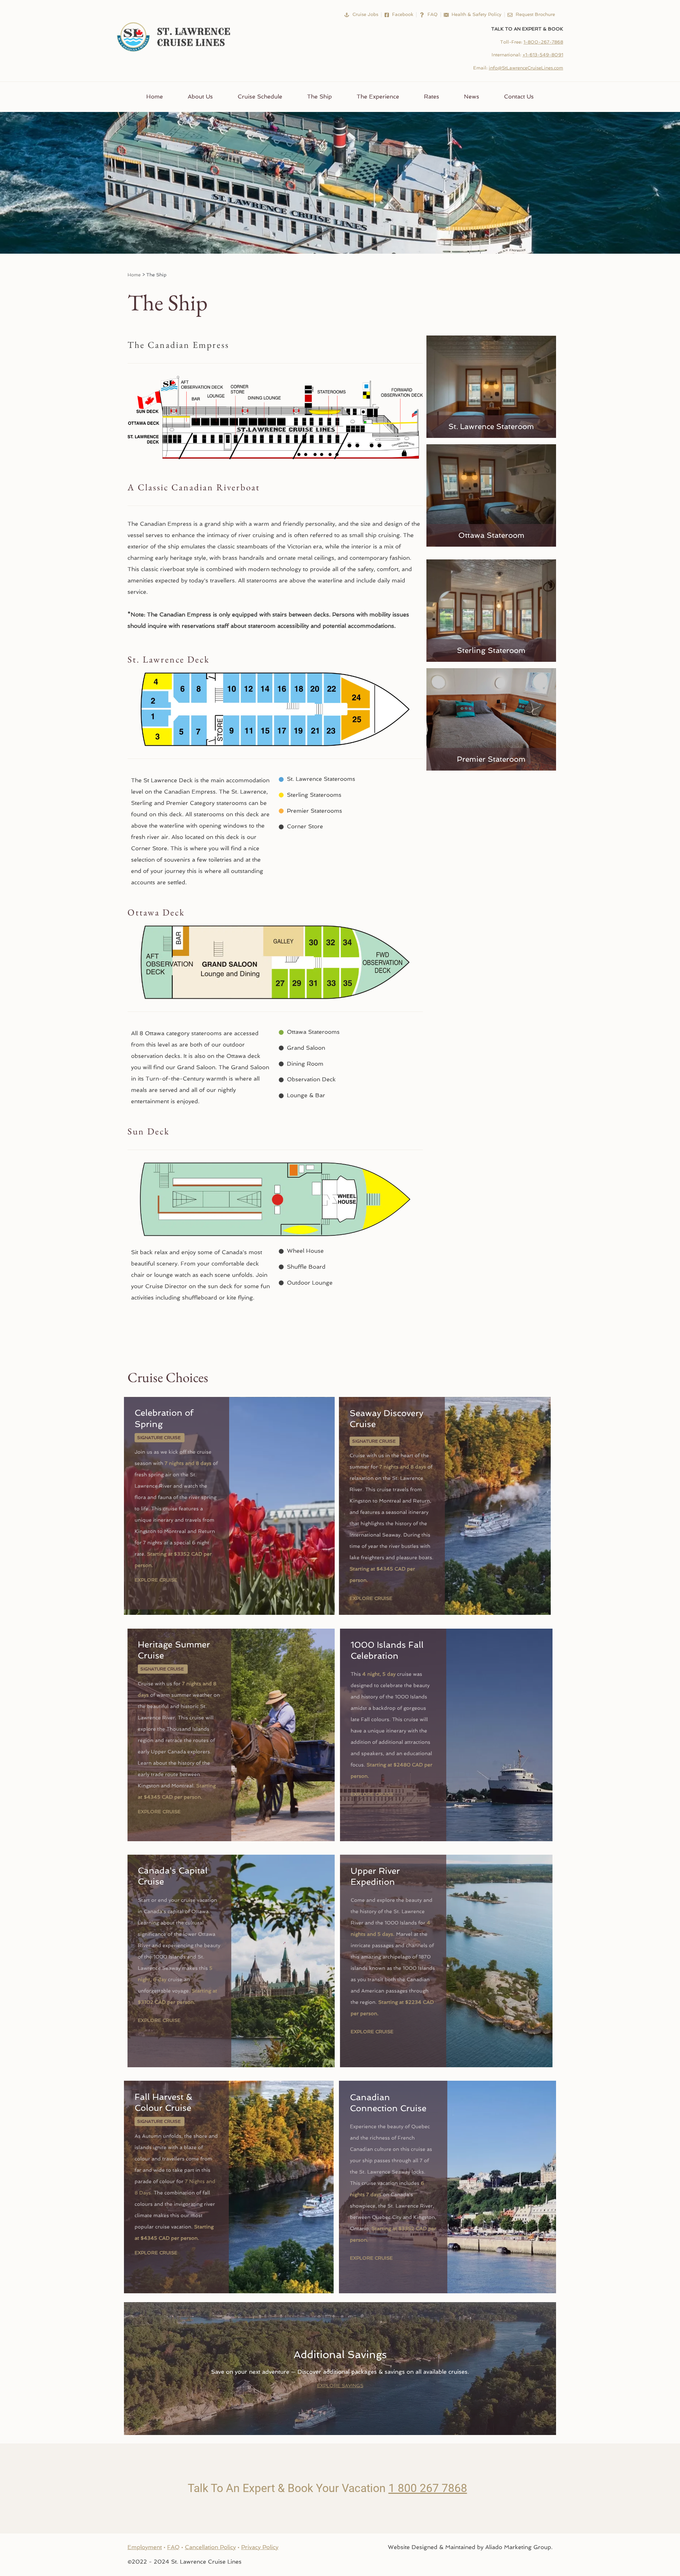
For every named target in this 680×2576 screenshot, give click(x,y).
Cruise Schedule (260, 97)
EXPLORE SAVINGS (340, 2386)
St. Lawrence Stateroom (491, 426)
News (472, 97)
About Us (200, 97)
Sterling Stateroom (491, 650)
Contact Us (519, 97)
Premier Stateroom (491, 759)
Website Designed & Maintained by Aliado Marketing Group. (470, 2547)
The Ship (319, 97)
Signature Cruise (159, 1438)
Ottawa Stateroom (491, 535)
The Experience (378, 97)
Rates (432, 97)
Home (155, 97)
